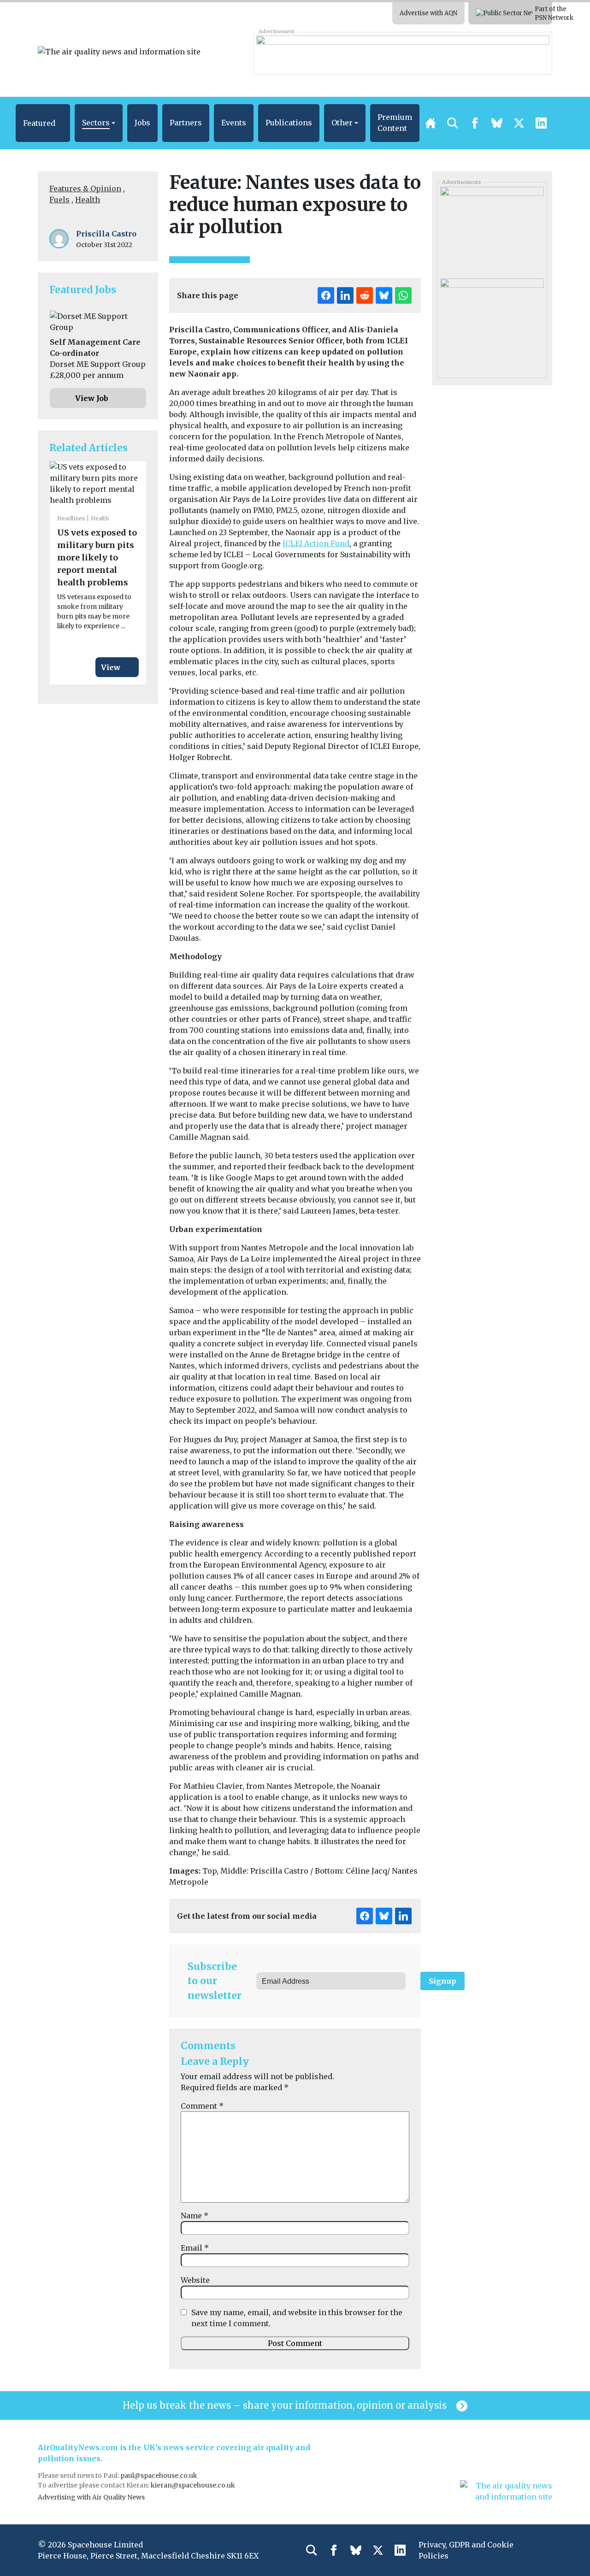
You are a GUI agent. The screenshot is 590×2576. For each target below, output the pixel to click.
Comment (202, 2106)
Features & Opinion (85, 189)
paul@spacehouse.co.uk (159, 2476)
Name (195, 2216)
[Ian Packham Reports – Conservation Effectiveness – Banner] (403, 53)
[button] (43, 123)
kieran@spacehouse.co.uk (193, 2485)
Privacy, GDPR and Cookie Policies (466, 2550)
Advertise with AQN (428, 13)
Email (195, 2248)
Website (195, 2280)
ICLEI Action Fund (316, 543)
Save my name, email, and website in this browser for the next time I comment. (297, 2318)
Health (88, 200)
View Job (92, 398)
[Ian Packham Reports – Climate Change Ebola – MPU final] (492, 321)
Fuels (59, 200)
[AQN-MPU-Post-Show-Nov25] (492, 229)
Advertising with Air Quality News (91, 2497)
